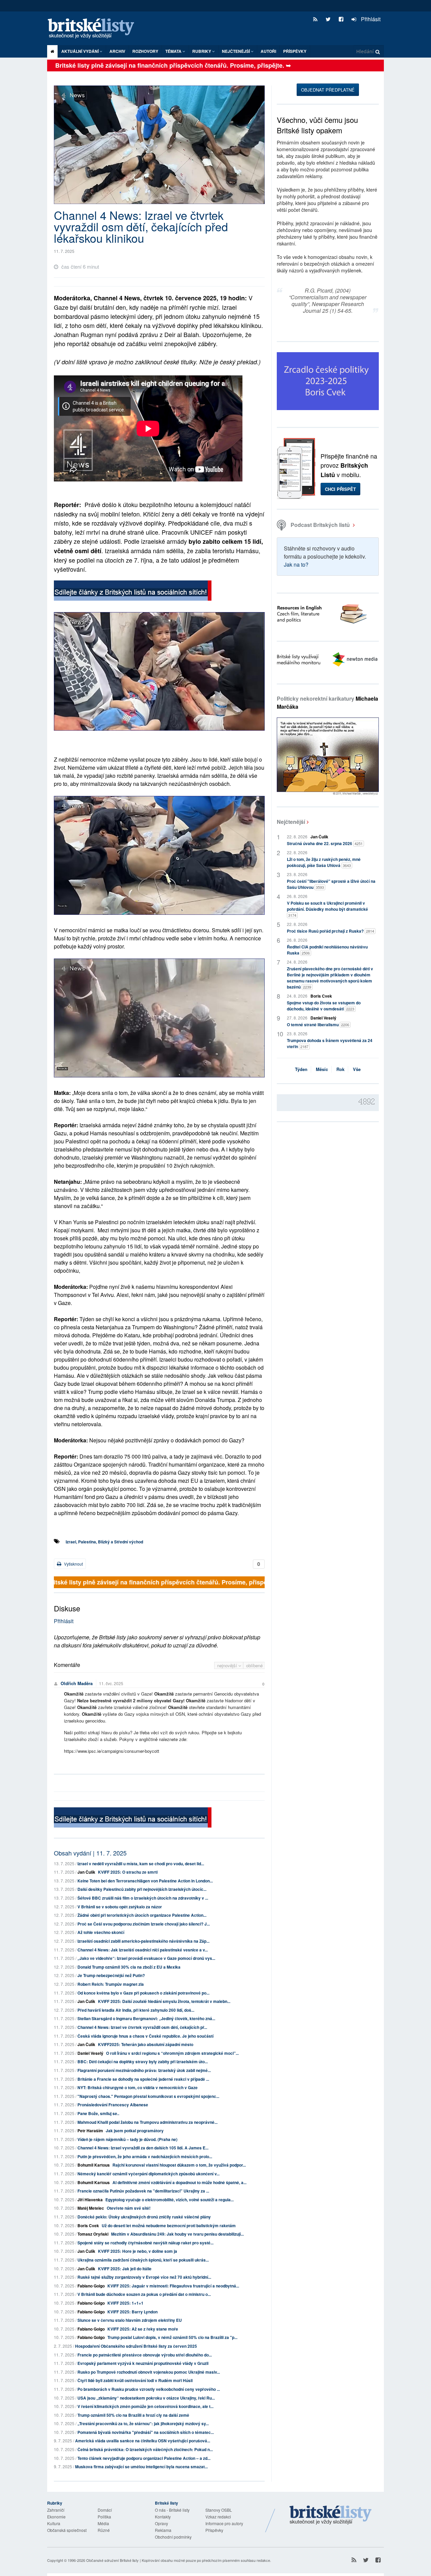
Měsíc (322, 1069)
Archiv (117, 51)
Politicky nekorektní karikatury (327, 702)
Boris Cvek (88, 2226)
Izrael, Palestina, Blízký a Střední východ (104, 1542)
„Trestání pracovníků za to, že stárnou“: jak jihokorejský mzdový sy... (143, 2423)
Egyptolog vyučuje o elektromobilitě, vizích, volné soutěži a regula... (170, 2200)
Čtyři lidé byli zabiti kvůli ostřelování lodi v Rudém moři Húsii (135, 2380)
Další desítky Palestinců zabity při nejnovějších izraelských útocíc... (142, 1889)
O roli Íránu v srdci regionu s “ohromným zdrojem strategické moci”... (172, 2053)
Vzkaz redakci (218, 2517)
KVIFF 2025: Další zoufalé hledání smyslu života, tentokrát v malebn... (164, 2001)
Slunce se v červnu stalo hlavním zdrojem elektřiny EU (130, 2320)
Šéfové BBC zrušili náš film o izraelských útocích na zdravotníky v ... (143, 1898)
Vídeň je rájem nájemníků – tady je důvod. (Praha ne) (127, 2139)
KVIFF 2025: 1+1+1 (125, 2303)
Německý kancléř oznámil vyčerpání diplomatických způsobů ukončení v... (148, 2174)
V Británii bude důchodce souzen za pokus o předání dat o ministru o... (144, 2294)
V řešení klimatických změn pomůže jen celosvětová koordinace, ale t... (145, 2406)
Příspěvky (295, 51)
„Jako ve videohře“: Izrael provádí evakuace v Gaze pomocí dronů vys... (146, 1958)
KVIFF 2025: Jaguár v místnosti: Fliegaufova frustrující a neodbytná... (173, 2286)
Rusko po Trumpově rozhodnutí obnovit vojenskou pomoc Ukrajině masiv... (149, 2372)
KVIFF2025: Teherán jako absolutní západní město (146, 2044)
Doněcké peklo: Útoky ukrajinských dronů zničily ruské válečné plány (144, 2217)
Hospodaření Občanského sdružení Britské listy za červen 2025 (136, 2346)
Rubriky (202, 51)
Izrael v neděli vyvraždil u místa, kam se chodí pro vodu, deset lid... (141, 1864)
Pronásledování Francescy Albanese (113, 2105)
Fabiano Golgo (91, 2286)
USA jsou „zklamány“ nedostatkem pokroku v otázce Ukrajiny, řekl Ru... (146, 2398)
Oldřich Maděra (77, 1683)
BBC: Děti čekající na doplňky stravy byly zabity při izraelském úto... (143, 2062)
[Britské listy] (133, 591)
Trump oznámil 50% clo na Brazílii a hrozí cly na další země (133, 2415)
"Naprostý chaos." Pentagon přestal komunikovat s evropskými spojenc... (148, 2096)
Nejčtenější (291, 822)
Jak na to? (296, 564)
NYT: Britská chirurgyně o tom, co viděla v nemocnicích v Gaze (138, 2087)
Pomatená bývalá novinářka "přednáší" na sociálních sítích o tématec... (146, 2432)
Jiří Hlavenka (90, 2200)
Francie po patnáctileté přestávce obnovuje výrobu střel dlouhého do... (145, 2355)
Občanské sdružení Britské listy (112, 2560)
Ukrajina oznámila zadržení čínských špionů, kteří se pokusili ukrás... (143, 2260)
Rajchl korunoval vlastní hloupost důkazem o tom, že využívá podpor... (179, 2165)
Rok (340, 1069)
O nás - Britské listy (172, 2510)
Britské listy (94, 29)
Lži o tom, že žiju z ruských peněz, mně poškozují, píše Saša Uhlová (324, 862)
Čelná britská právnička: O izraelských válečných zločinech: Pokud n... (145, 2449)
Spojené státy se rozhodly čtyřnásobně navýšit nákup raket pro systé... (145, 2243)
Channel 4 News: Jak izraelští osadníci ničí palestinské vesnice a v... (143, 1950)
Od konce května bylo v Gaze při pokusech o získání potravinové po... (143, 1993)
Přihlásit (370, 19)
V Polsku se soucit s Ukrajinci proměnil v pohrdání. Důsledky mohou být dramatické (327, 909)
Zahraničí (56, 2510)
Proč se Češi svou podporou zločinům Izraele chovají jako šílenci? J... (144, 1924)
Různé (104, 2530)
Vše (357, 1069)
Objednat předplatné (328, 90)
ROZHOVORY (145, 51)
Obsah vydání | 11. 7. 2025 (90, 1853)
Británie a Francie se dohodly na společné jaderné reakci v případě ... (143, 2079)
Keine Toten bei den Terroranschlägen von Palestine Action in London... (145, 1881)
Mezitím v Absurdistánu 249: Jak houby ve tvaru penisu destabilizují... (177, 2234)
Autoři (268, 51)
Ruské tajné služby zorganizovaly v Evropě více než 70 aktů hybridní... (144, 2277)
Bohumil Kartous (94, 2165)
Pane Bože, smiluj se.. (98, 2113)
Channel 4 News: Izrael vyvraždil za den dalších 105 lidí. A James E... (143, 2148)
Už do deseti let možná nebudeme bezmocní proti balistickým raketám (169, 2226)
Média (103, 2523)
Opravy (161, 2523)
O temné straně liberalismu (318, 1025)
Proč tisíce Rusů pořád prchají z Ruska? (330, 931)
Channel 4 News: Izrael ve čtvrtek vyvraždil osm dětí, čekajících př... (142, 2027)
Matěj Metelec (91, 2208)
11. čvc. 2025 (111, 1683)
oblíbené (254, 1665)
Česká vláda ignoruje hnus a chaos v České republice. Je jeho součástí (145, 2036)
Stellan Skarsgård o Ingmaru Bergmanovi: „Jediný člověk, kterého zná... (146, 2018)
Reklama (163, 2530)
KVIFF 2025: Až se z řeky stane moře (143, 2329)
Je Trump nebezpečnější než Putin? (111, 1975)
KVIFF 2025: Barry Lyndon (132, 2312)
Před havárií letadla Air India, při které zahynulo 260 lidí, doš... (136, 2010)
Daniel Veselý (90, 2053)
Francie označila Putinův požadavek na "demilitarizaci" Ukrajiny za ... (143, 2191)
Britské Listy (331, 2515)
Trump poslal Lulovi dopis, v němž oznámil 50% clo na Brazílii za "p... (172, 2337)
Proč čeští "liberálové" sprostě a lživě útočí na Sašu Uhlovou (331, 884)
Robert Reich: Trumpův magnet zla (111, 1984)
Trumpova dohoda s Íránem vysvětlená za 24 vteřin (330, 1043)
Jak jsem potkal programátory (135, 2131)
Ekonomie (56, 2517)
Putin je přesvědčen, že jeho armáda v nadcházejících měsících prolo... (145, 2156)
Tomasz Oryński (93, 2234)
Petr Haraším (90, 2131)
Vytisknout (73, 1564)
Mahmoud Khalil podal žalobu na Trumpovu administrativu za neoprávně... (147, 2122)
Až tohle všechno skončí (101, 1932)
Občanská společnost (67, 2530)
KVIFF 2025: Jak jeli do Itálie (125, 2269)
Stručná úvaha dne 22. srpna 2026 (325, 843)
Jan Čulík (86, 1872)
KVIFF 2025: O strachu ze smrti (128, 1872)
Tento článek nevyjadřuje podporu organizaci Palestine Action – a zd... (144, 2458)
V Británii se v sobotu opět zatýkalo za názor (120, 1907)
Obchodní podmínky (173, 2537)
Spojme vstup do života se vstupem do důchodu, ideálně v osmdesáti (324, 1006)
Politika (104, 2517)
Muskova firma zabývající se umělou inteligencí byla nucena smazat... (141, 2467)
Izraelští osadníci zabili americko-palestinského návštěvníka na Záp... (143, 1941)
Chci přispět (340, 489)
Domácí (105, 2510)
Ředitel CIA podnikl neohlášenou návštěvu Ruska (327, 950)
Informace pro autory (224, 2523)
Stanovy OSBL (219, 2510)
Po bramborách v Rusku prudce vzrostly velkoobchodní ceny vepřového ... (149, 2389)
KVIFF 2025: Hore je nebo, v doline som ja (138, 2251)
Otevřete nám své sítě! (129, 2208)
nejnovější (228, 1665)
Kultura (54, 2523)
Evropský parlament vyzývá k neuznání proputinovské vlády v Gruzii (143, 2363)
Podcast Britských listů (320, 525)
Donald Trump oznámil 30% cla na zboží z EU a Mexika (129, 1967)
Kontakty (163, 2517)
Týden (301, 1069)
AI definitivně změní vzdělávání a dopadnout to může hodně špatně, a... (179, 2182)
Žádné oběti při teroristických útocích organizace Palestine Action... (142, 1915)
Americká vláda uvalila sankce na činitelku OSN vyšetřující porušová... (143, 2441)
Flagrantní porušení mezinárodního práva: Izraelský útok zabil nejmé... (144, 2070)
